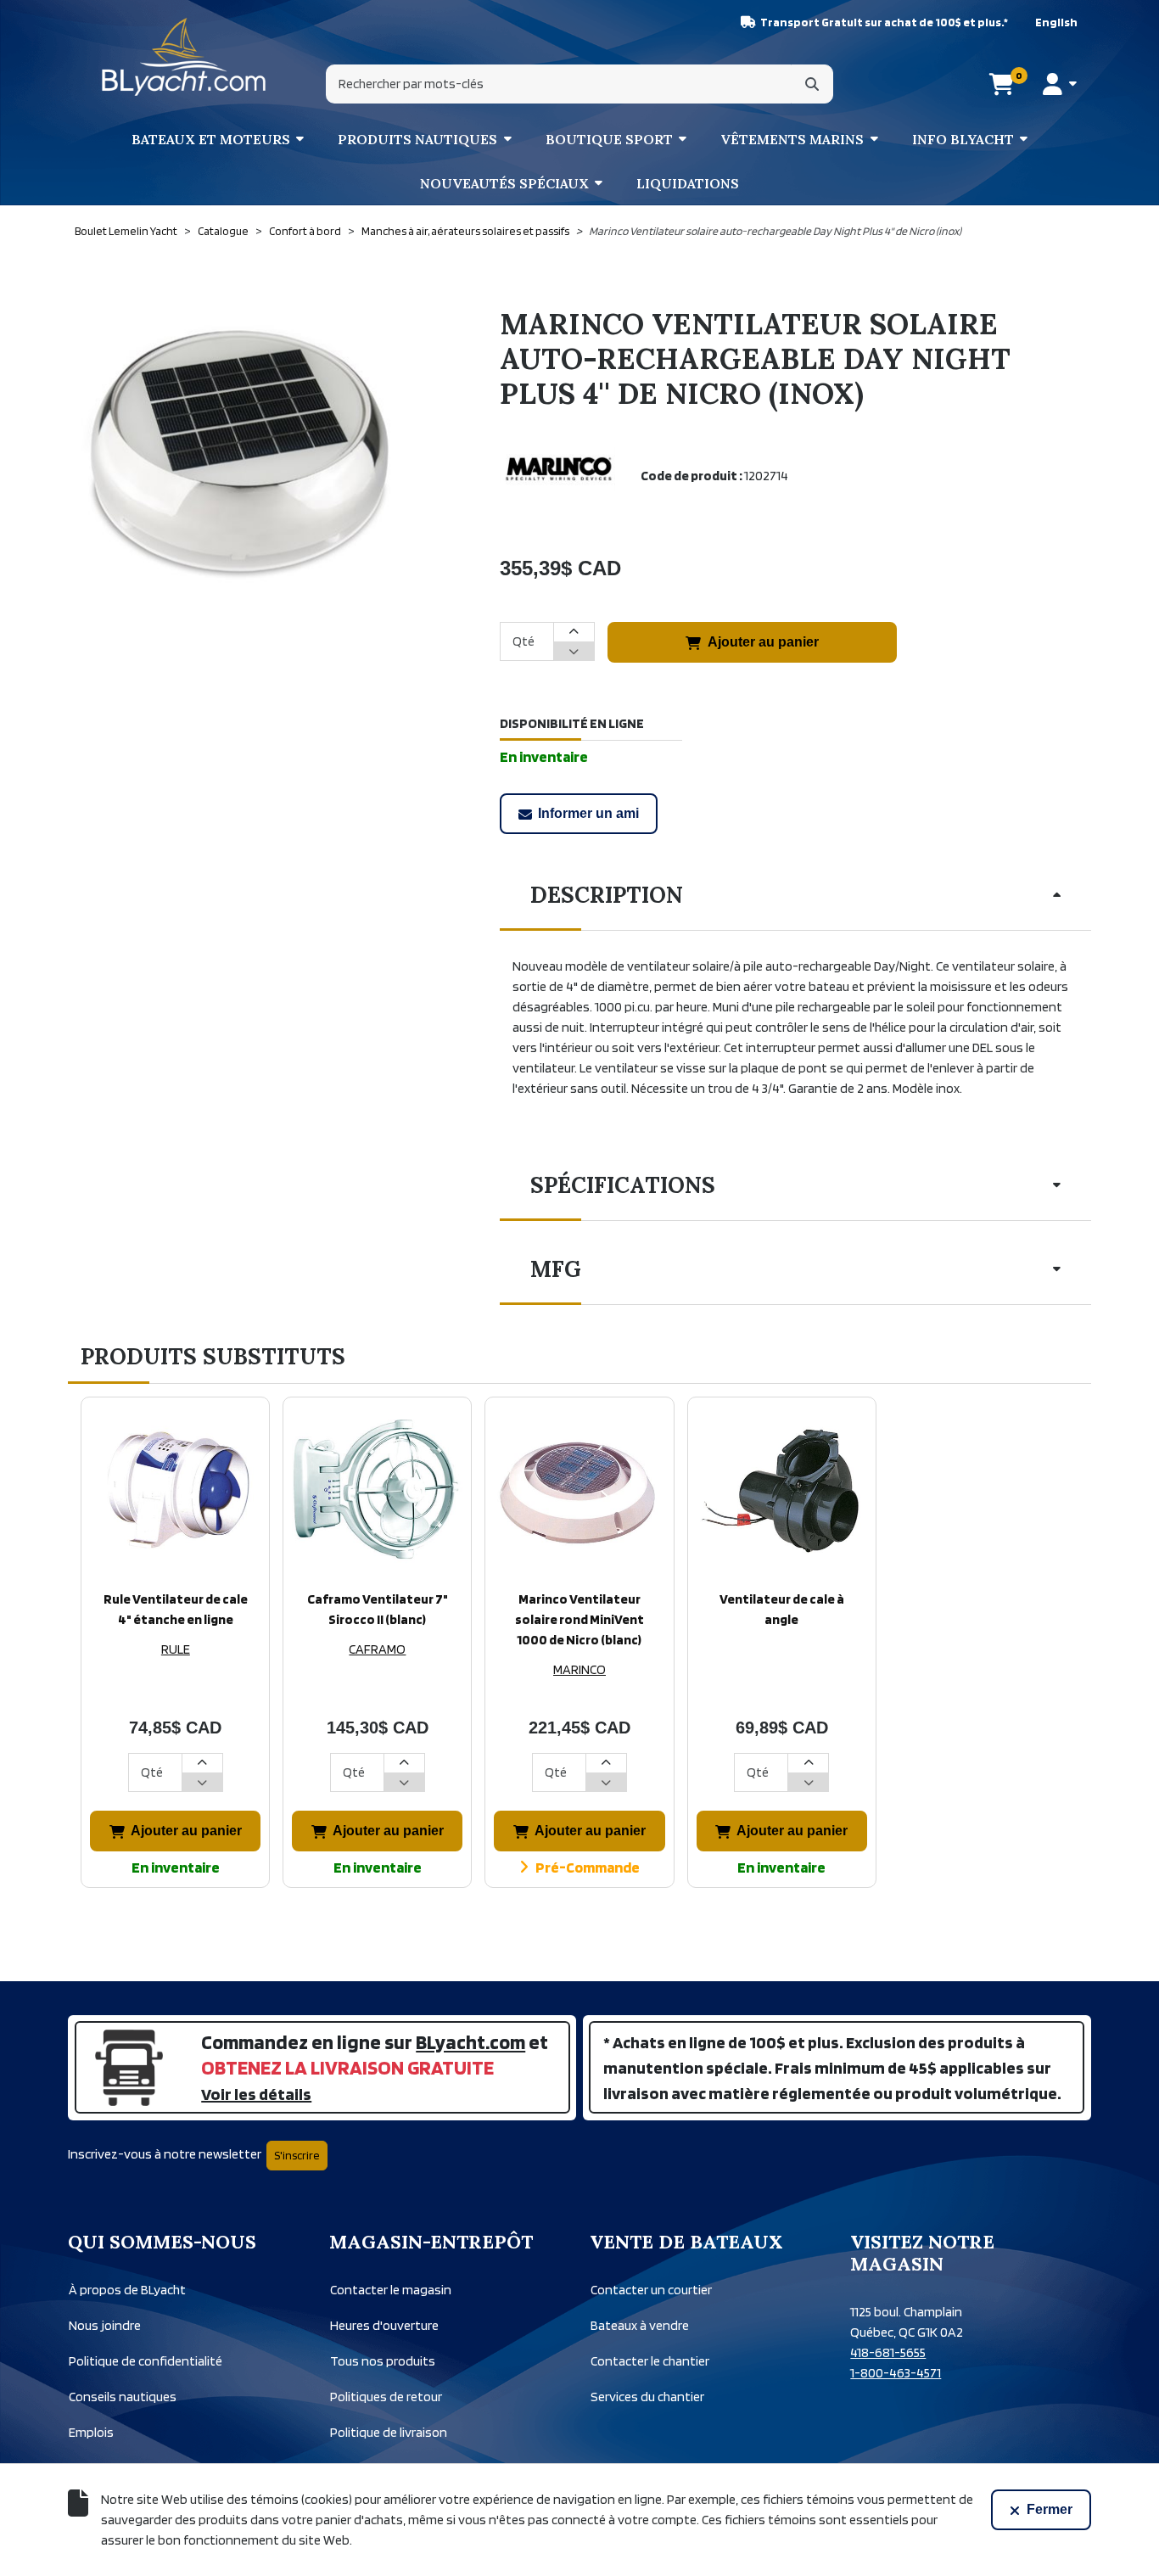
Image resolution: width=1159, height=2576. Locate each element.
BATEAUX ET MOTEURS (211, 139)
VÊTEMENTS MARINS (792, 139)
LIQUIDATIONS (688, 183)
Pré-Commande (588, 1867)
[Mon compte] (1059, 84)
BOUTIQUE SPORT (609, 139)
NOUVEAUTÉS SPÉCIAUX (504, 183)
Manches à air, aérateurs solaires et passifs (465, 231)
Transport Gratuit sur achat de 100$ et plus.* (884, 22)
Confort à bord (305, 231)
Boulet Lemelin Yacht (126, 231)
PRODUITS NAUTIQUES (417, 139)
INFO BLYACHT (963, 139)
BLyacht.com (470, 2042)
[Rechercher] (812, 84)
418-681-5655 (888, 2352)
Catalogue (223, 231)
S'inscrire (297, 2155)
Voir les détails (256, 2094)
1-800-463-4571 (896, 2373)
